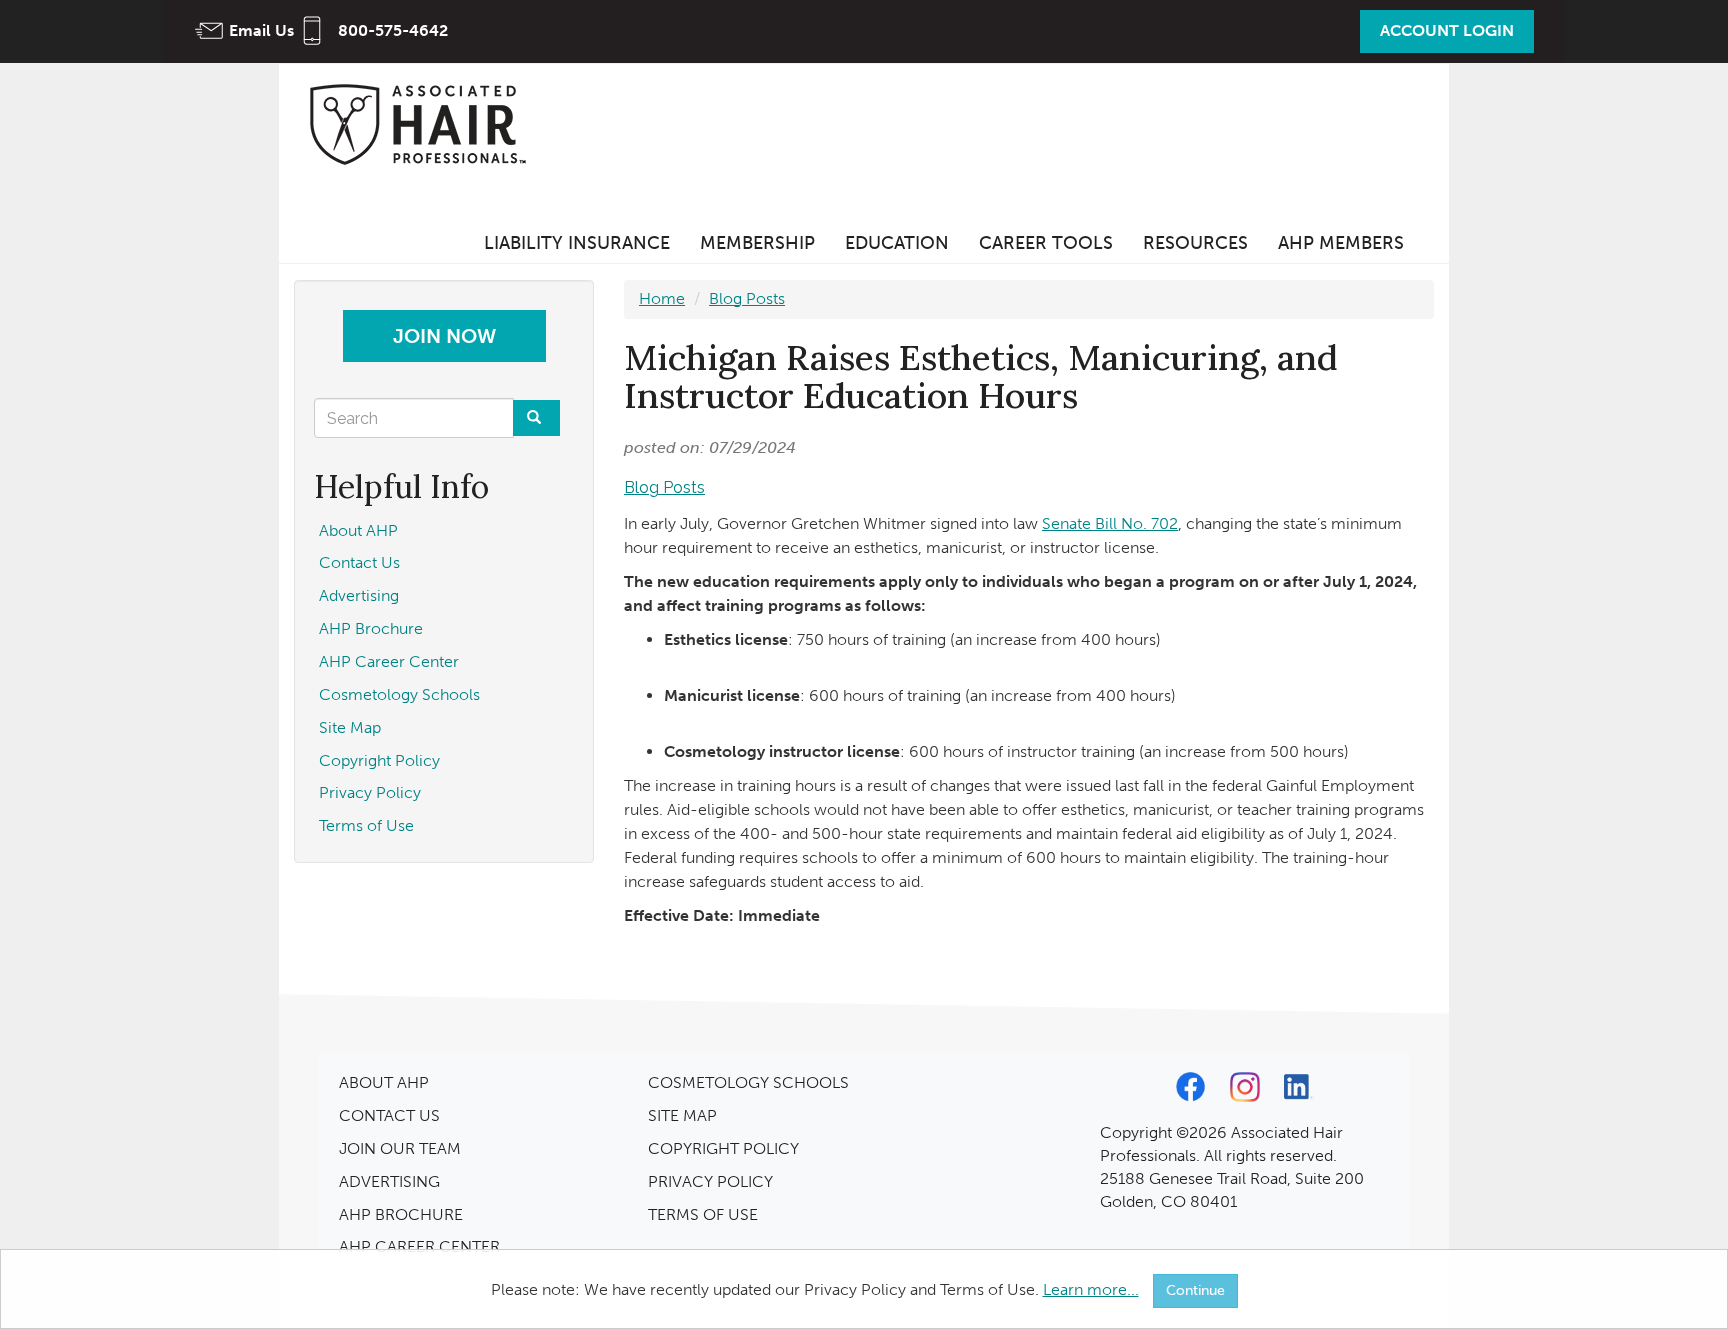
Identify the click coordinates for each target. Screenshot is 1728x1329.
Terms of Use (366, 825)
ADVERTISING (389, 1181)
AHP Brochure (371, 628)
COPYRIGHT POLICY (723, 1148)
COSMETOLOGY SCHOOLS (748, 1082)
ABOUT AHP (384, 1082)
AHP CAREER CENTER (419, 1246)
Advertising (359, 595)
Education (897, 243)
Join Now (444, 336)
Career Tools (1046, 243)
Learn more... (1091, 1289)
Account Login (1447, 30)
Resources (1195, 243)
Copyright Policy (379, 760)
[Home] (424, 123)
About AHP (358, 530)
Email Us (261, 30)
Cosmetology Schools (399, 694)
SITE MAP (682, 1115)
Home (662, 298)
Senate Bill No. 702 (1110, 523)
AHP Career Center (389, 661)
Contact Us (359, 562)
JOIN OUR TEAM (400, 1148)
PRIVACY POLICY (710, 1181)
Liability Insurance (577, 243)
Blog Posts (747, 298)
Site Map (350, 727)
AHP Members (1341, 243)
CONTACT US (389, 1115)
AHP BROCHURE (401, 1214)
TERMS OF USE (703, 1214)
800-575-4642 (393, 30)
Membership (757, 243)
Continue (1195, 1290)
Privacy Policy (370, 792)
